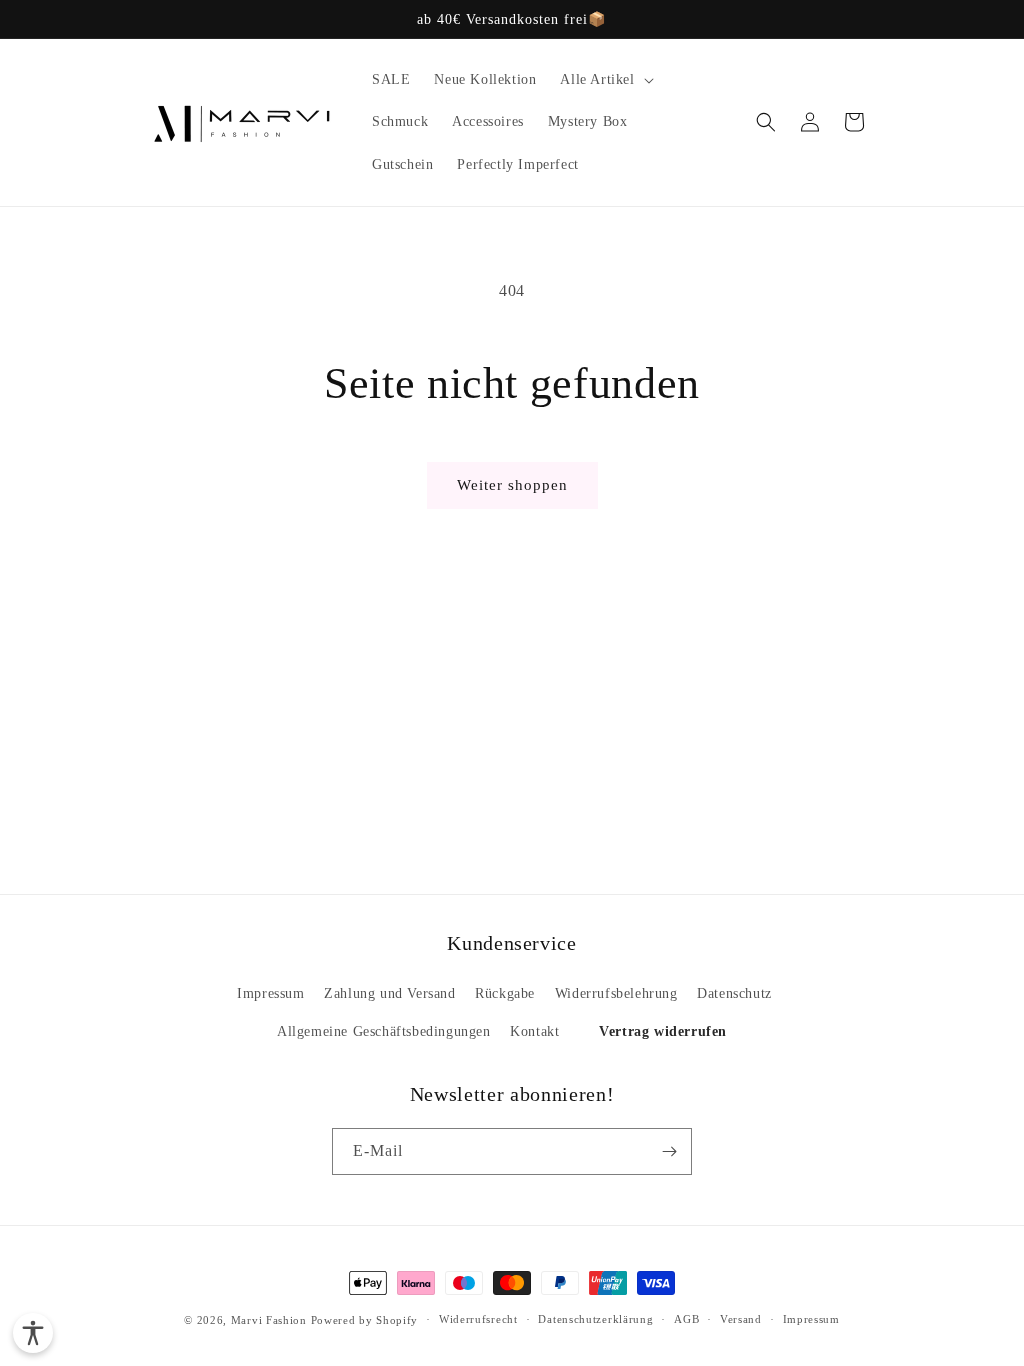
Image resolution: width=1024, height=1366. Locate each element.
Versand (741, 1319)
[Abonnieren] (669, 1151)
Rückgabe (505, 993)
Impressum (270, 993)
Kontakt (534, 1031)
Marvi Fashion (269, 1320)
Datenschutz (734, 993)
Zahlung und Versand (389, 993)
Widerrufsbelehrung (616, 993)
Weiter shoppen (512, 485)
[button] (604, 80)
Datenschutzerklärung (595, 1319)
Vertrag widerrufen (663, 1031)
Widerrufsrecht (478, 1319)
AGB (686, 1319)
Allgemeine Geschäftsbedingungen (384, 1031)
